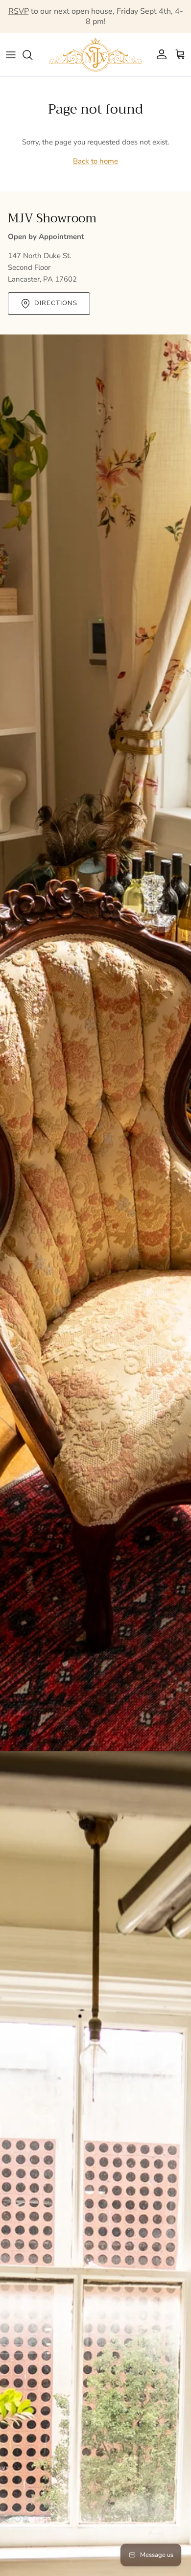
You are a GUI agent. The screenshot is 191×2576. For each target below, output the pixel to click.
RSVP (19, 11)
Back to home (95, 161)
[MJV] (95, 55)
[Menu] (11, 55)
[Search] (32, 55)
